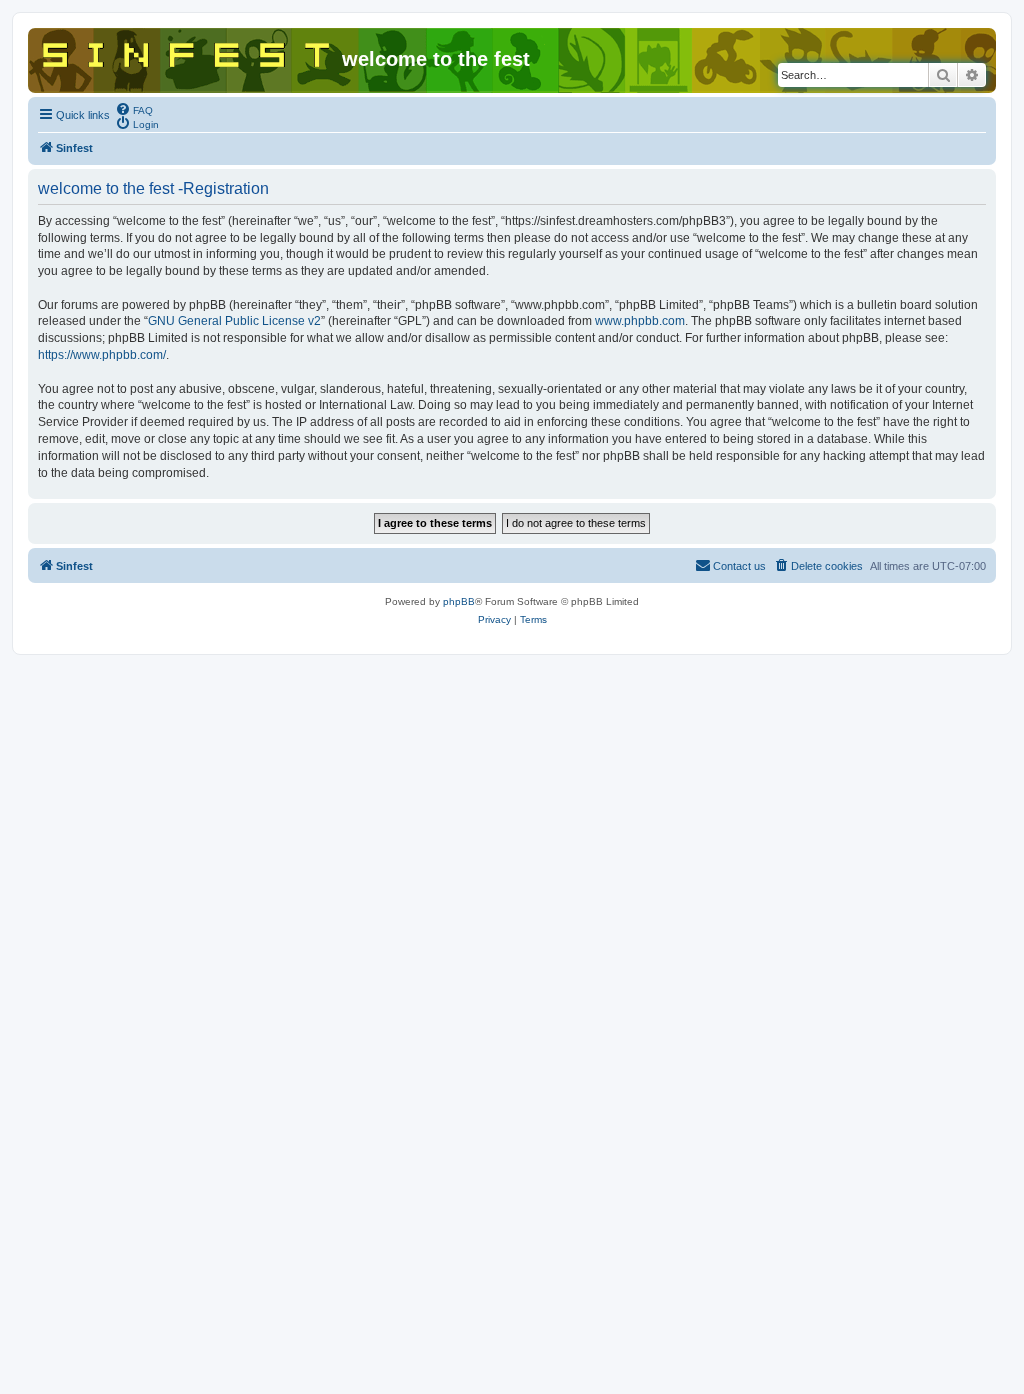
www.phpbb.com (640, 321)
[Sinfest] (187, 51)
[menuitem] (134, 109)
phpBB (459, 601)
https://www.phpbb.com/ (102, 355)
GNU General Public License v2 (234, 321)
